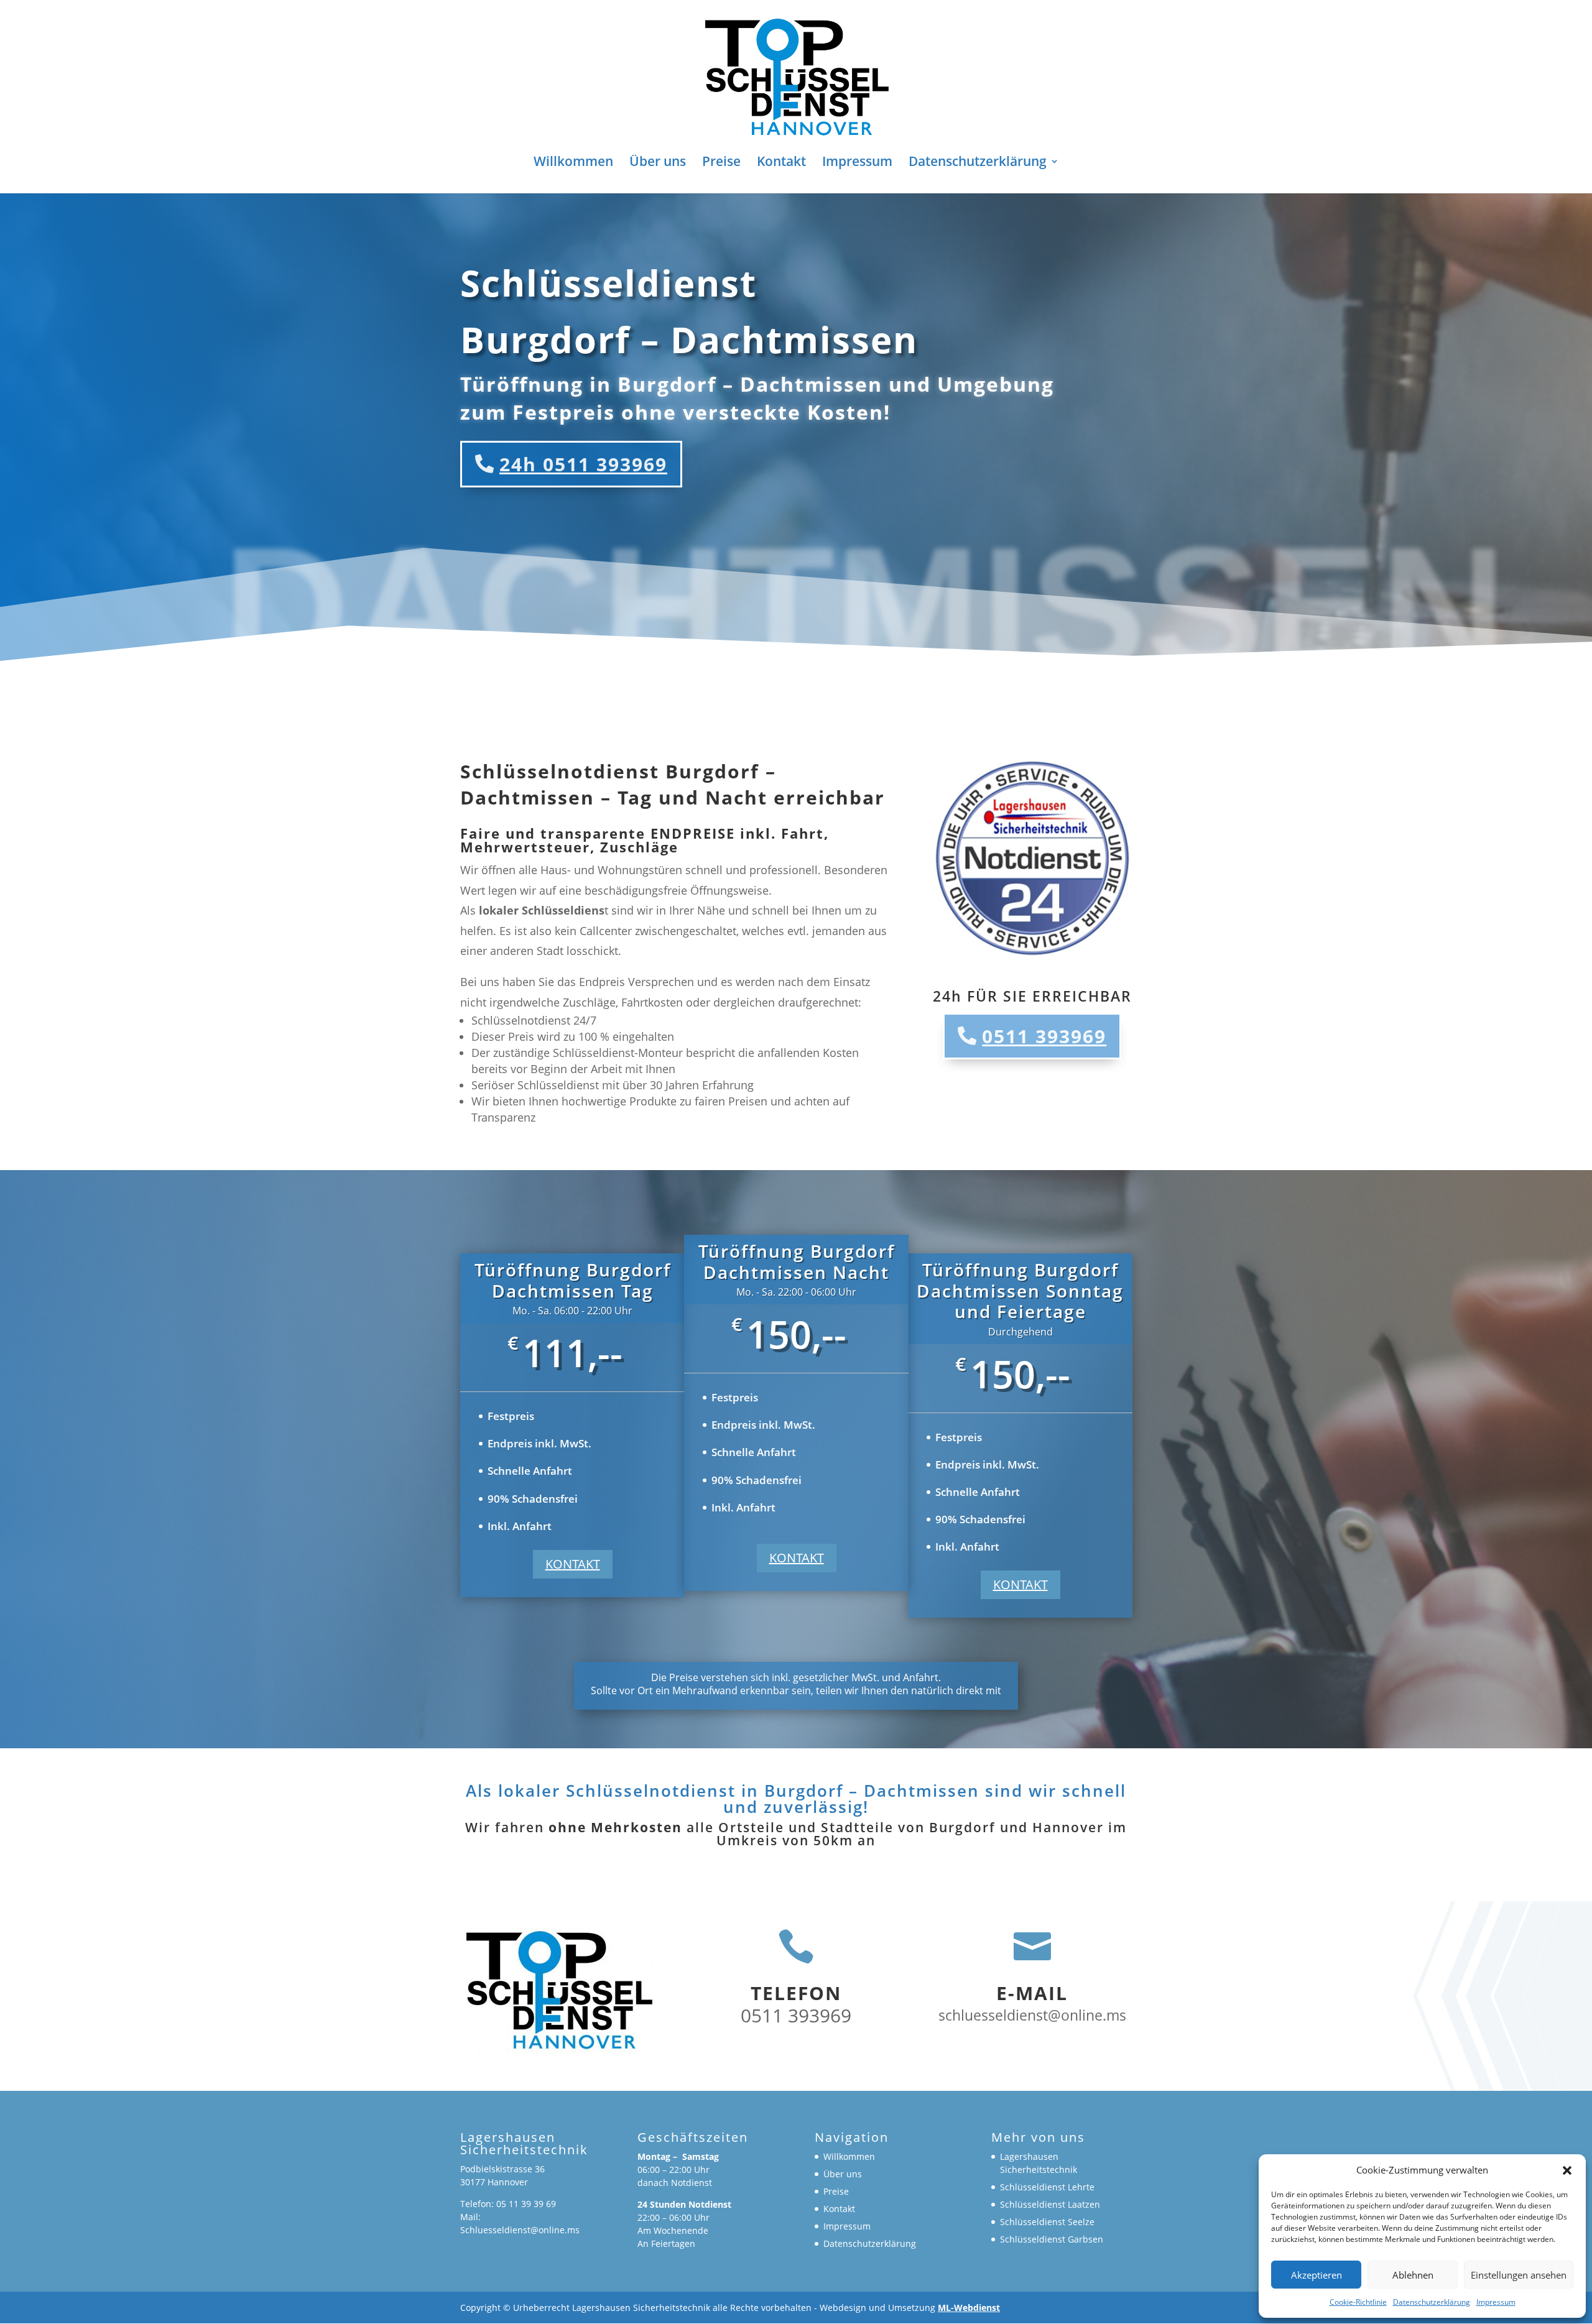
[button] (1567, 2170)
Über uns (658, 163)
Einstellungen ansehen (1519, 2275)
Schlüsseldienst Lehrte (1047, 2187)
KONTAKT (573, 1564)
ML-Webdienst (969, 2308)
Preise (721, 163)
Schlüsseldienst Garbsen (1052, 2239)
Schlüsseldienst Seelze (1047, 2222)
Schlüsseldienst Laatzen (1050, 2204)
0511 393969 (1044, 1036)
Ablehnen (1413, 2275)
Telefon (796, 1993)
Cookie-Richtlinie (1358, 2302)
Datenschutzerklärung (1432, 2302)
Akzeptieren (1317, 2275)
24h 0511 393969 (583, 464)
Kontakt (781, 163)
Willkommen (573, 163)
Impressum (1496, 2302)
